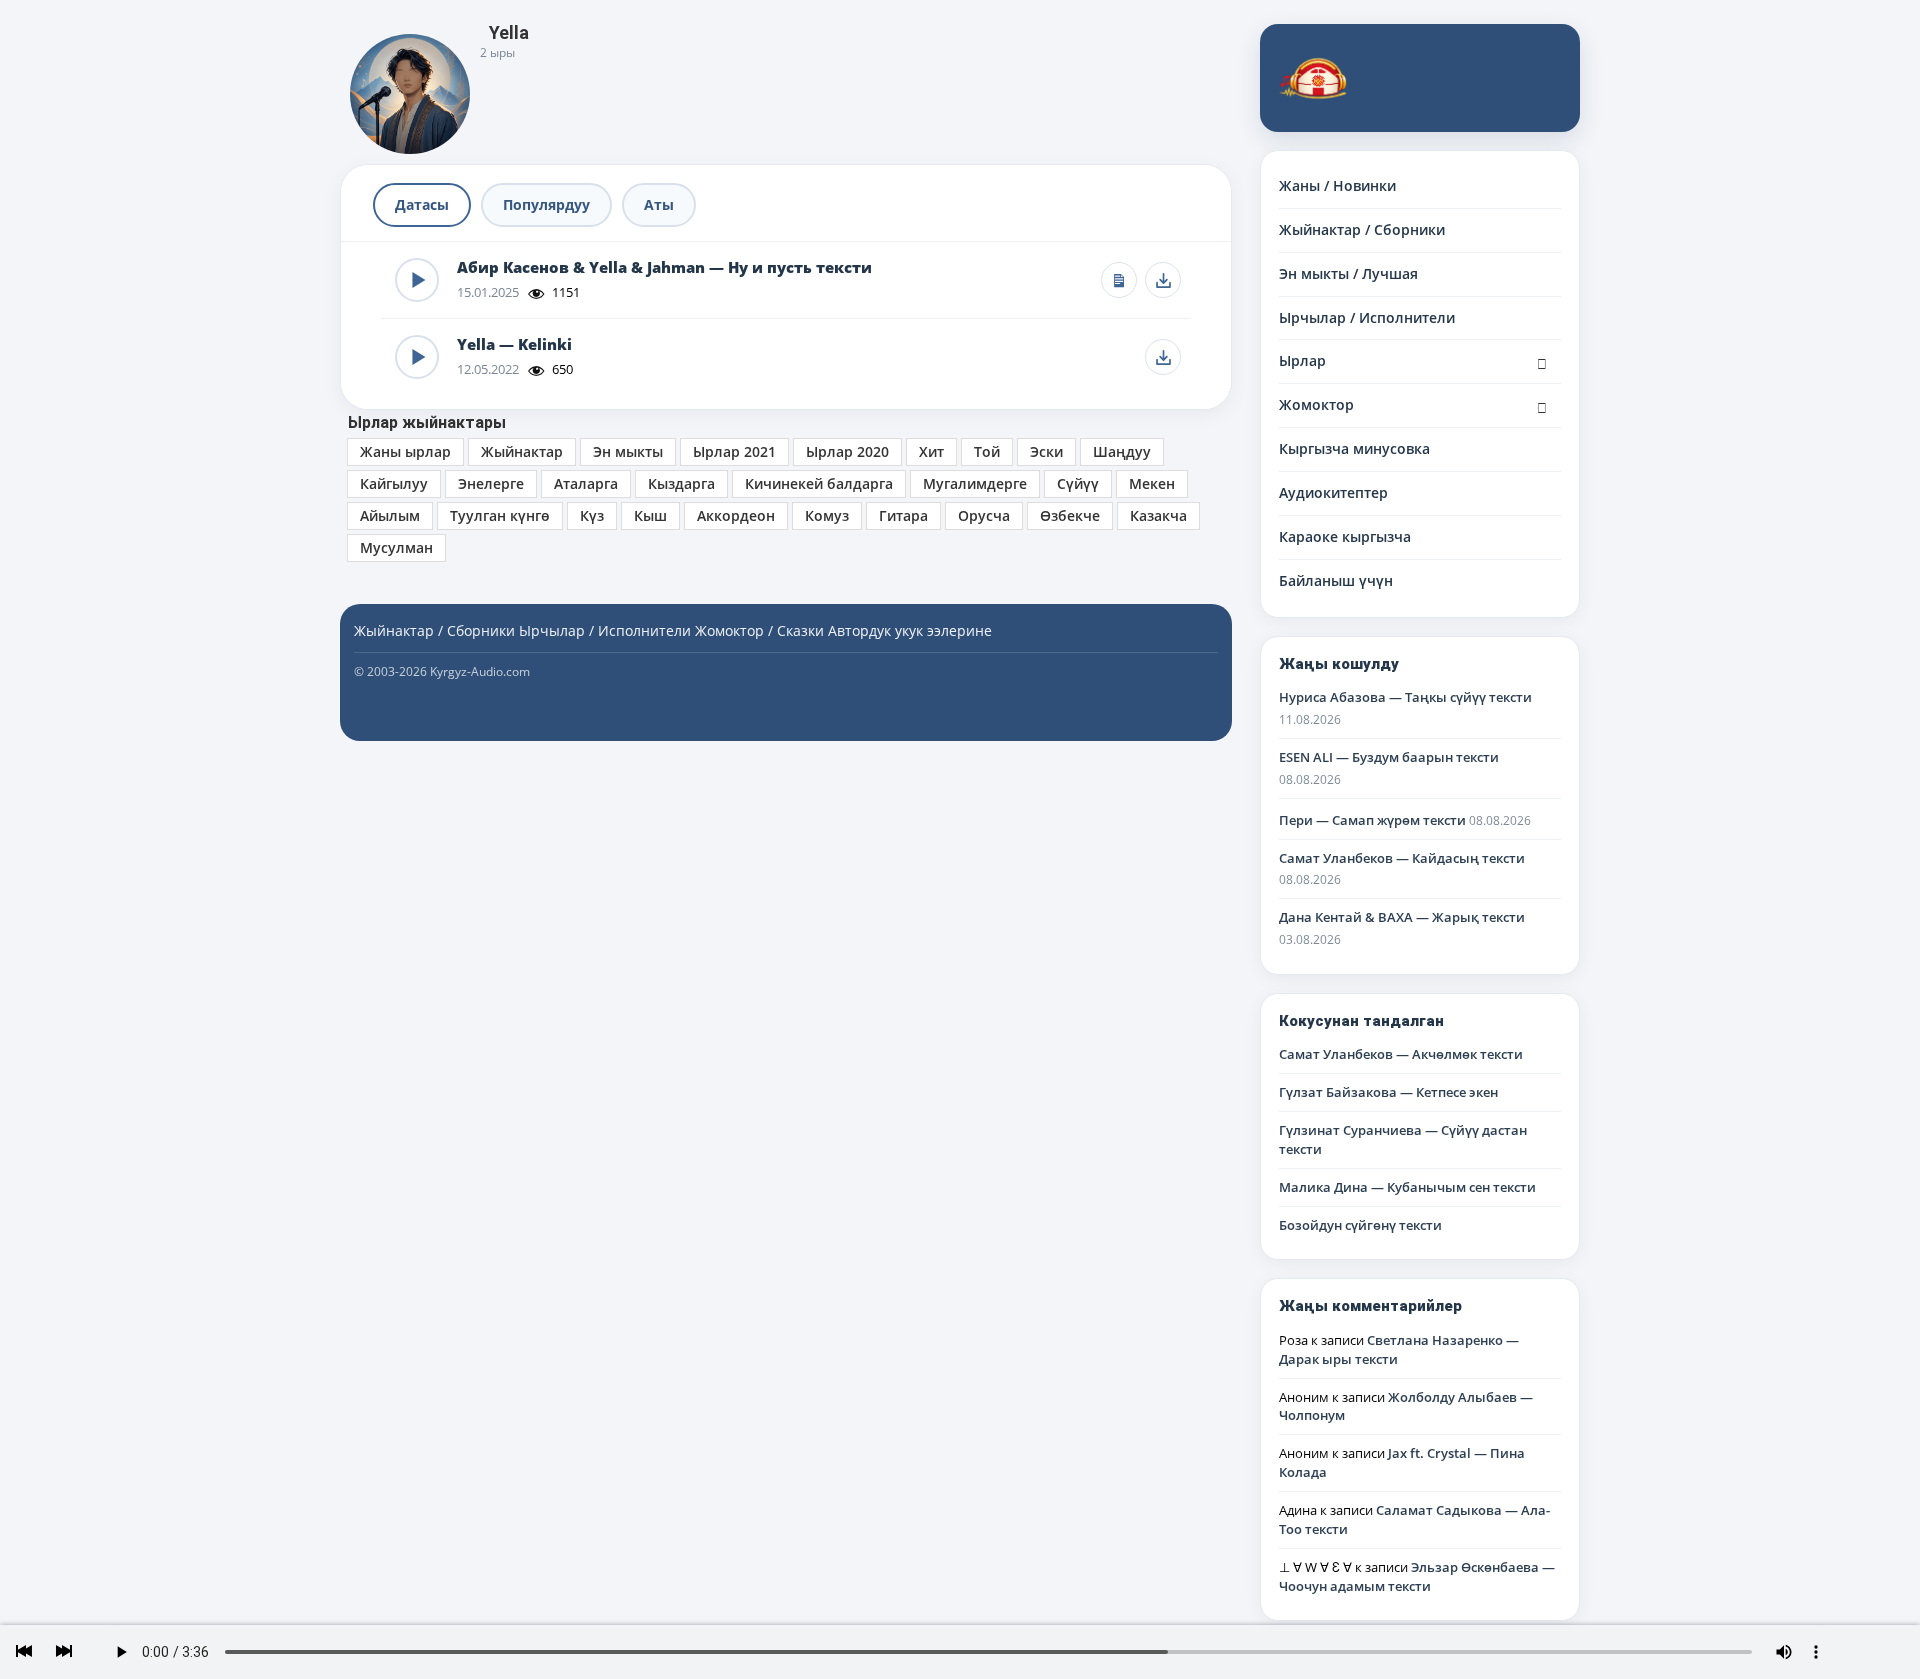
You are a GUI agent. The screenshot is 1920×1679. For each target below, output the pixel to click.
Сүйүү (1078, 483)
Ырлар (1302, 360)
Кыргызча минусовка (1354, 448)
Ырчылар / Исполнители (1367, 317)
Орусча (984, 515)
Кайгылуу (394, 483)
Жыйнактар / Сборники (1362, 229)
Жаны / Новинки (1337, 185)
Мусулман (396, 547)
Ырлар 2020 (847, 451)
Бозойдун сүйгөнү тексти (1360, 1225)
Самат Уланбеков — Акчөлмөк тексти (1401, 1054)
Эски (1046, 451)
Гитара (903, 515)
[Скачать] (1163, 280)
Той (987, 451)
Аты (659, 204)
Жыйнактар (522, 451)
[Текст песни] (1119, 280)
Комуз (827, 515)
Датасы (422, 204)
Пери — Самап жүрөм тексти (1372, 820)
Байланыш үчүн (1336, 580)
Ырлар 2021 (734, 451)
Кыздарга (681, 483)
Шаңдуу (1122, 451)
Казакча (1158, 515)
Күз (592, 515)
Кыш (650, 515)
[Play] (417, 280)
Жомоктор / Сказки (759, 630)
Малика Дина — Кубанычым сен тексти (1407, 1187)
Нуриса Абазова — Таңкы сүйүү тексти (1405, 697)
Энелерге (491, 483)
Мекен (1152, 483)
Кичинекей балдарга (819, 483)
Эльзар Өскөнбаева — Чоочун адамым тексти (1417, 1576)
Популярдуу (546, 204)
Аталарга (586, 483)
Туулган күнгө (500, 515)
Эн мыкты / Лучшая (1348, 273)
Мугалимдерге (975, 483)
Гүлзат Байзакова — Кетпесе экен (1388, 1092)
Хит (931, 451)
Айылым (390, 515)
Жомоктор (1316, 404)
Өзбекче (1070, 515)
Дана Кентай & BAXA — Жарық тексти (1402, 917)
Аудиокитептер (1333, 492)
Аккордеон (736, 515)
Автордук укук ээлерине (910, 630)
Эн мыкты (628, 451)
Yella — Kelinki (514, 344)
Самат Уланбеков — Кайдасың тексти (1402, 858)
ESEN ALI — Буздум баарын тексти (1389, 757)
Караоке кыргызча (1345, 536)
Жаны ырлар (405, 451)
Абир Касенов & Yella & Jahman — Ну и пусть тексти (664, 267)
